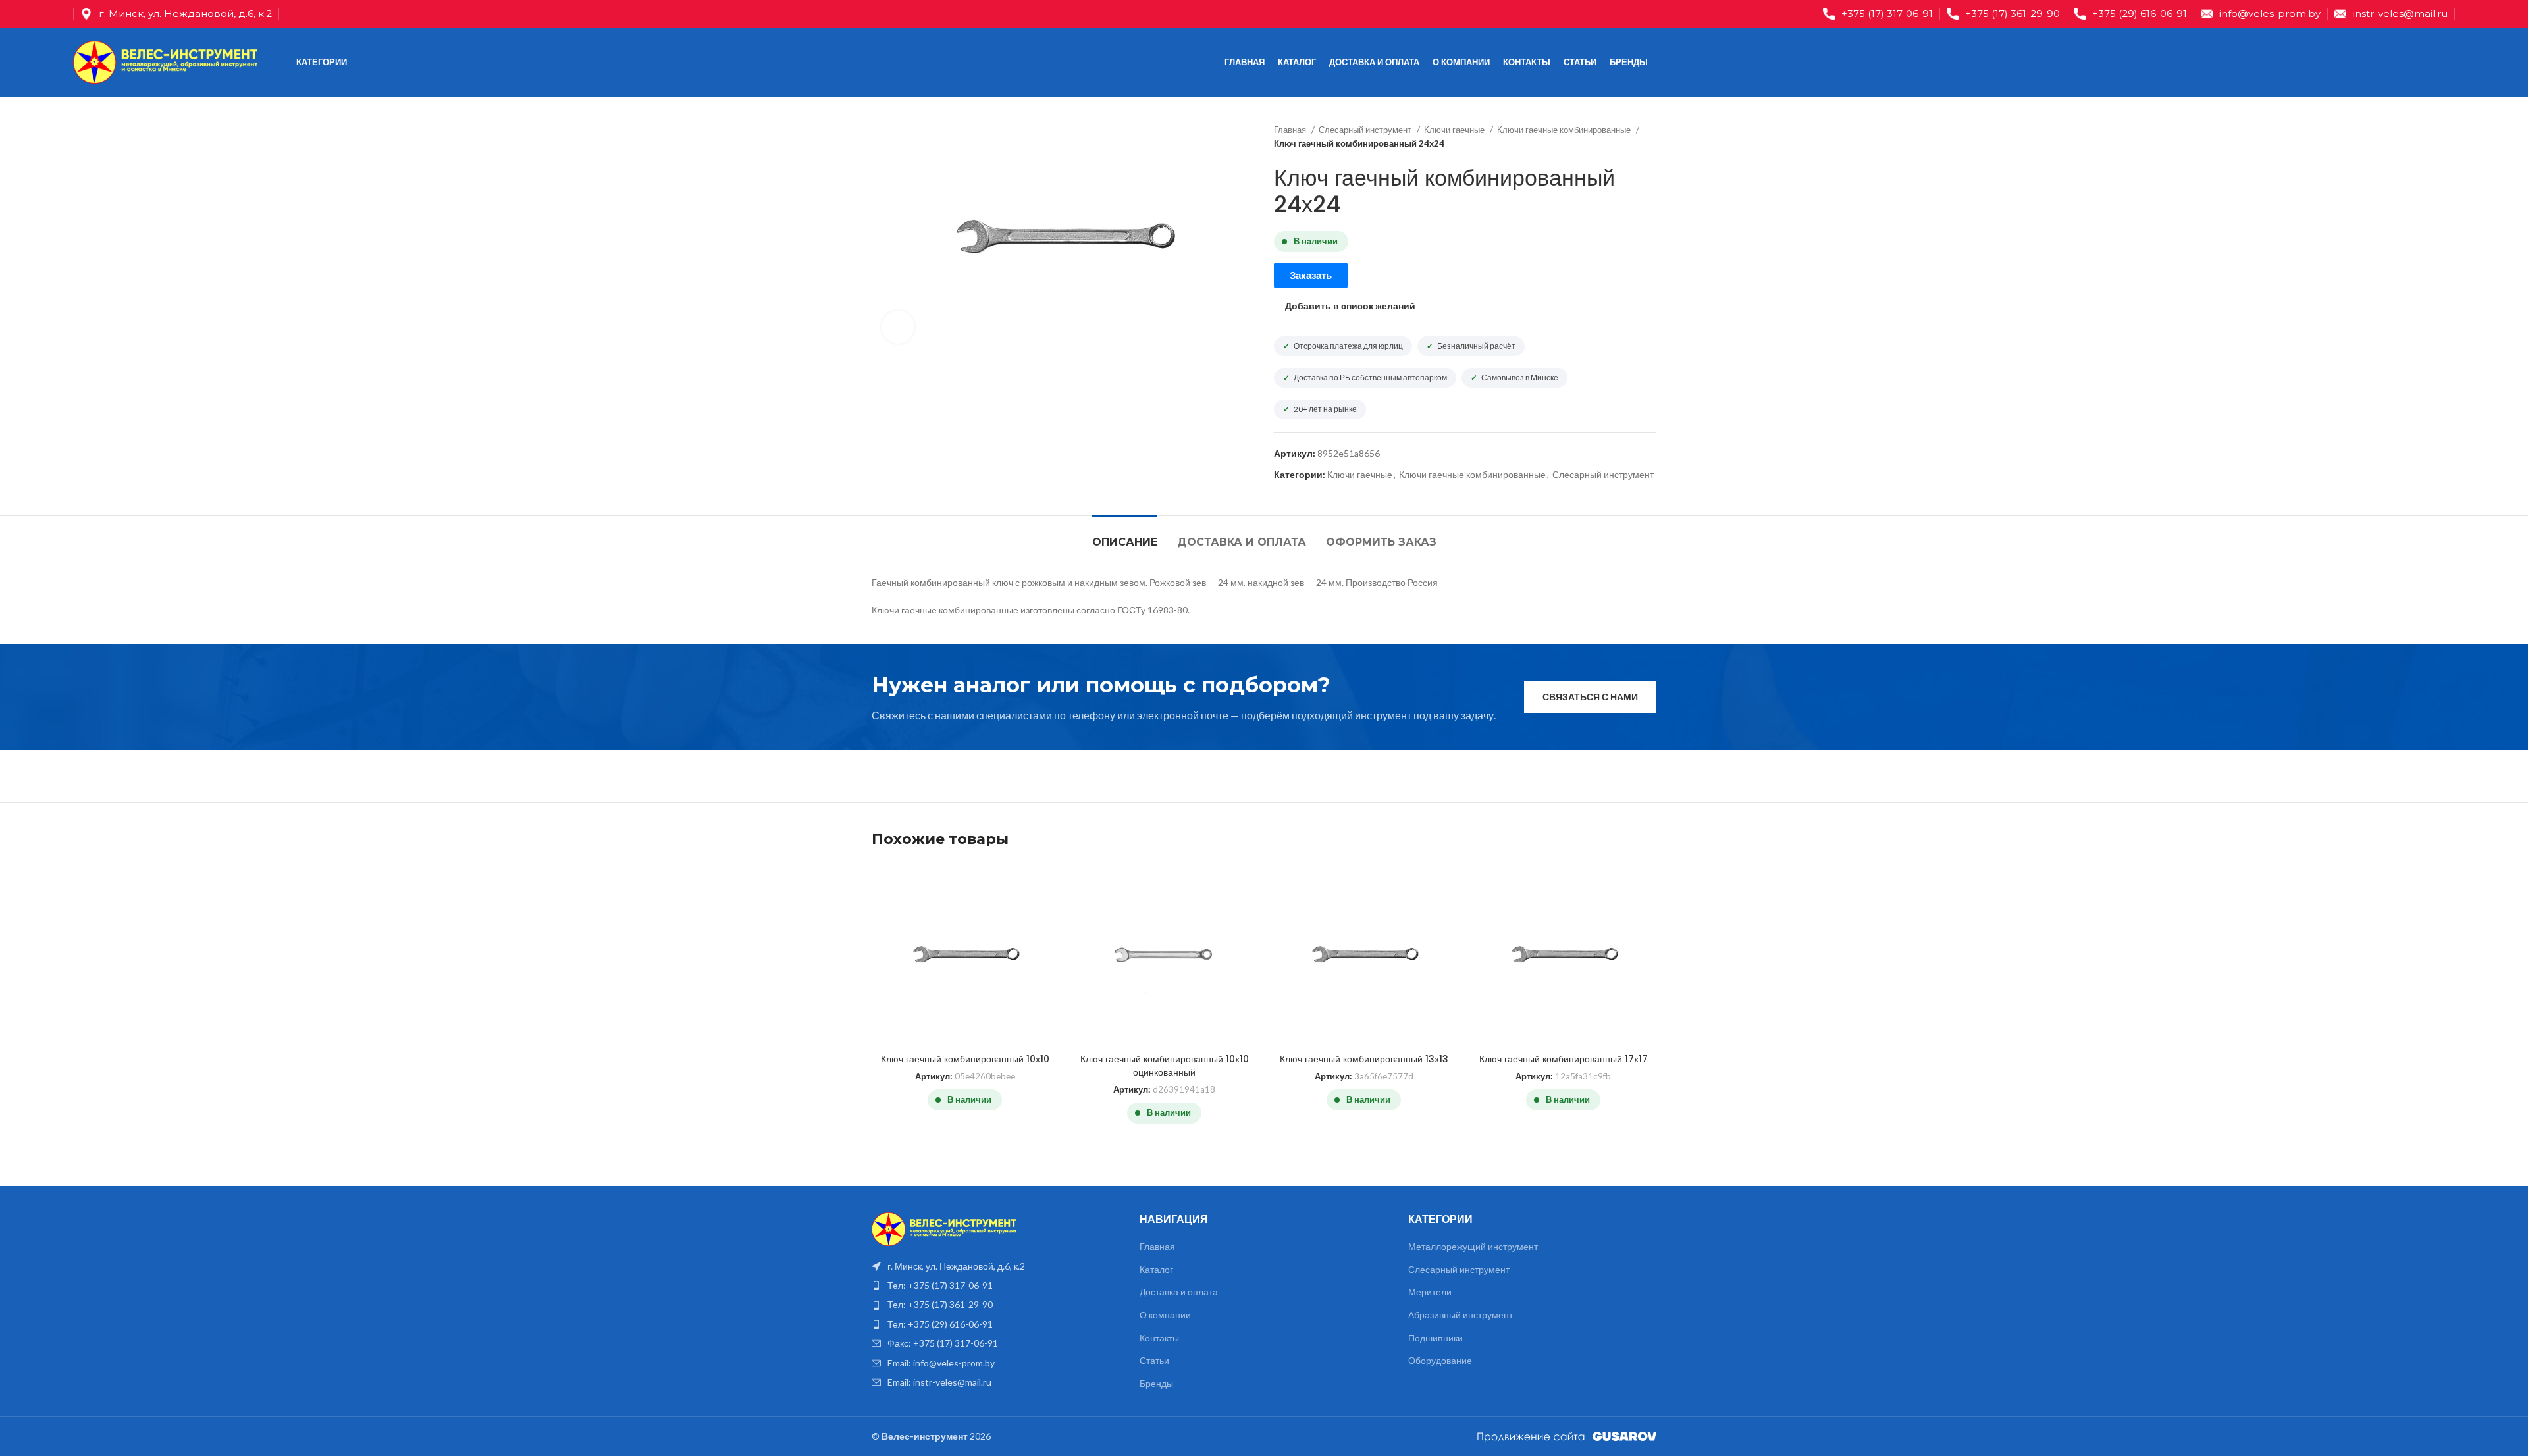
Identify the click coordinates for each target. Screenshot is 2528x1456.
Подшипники (1435, 1338)
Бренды (1156, 1383)
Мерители (1430, 1292)
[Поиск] (2427, 63)
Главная (1291, 130)
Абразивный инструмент (1461, 1315)
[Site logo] (165, 61)
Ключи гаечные (1455, 130)
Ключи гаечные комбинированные (1565, 130)
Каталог (1156, 1269)
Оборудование (1440, 1360)
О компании (1165, 1315)
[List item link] (996, 1286)
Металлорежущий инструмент (1473, 1246)
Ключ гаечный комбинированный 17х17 (1564, 1059)
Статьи (1154, 1360)
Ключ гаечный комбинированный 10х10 (965, 1059)
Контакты (1159, 1338)
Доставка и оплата (1179, 1292)
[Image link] (944, 1228)
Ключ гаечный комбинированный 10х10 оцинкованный (1165, 1066)
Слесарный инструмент (1366, 130)
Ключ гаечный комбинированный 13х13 (1364, 1059)
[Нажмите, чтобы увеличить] (898, 327)
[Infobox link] (1878, 14)
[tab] (1125, 535)
